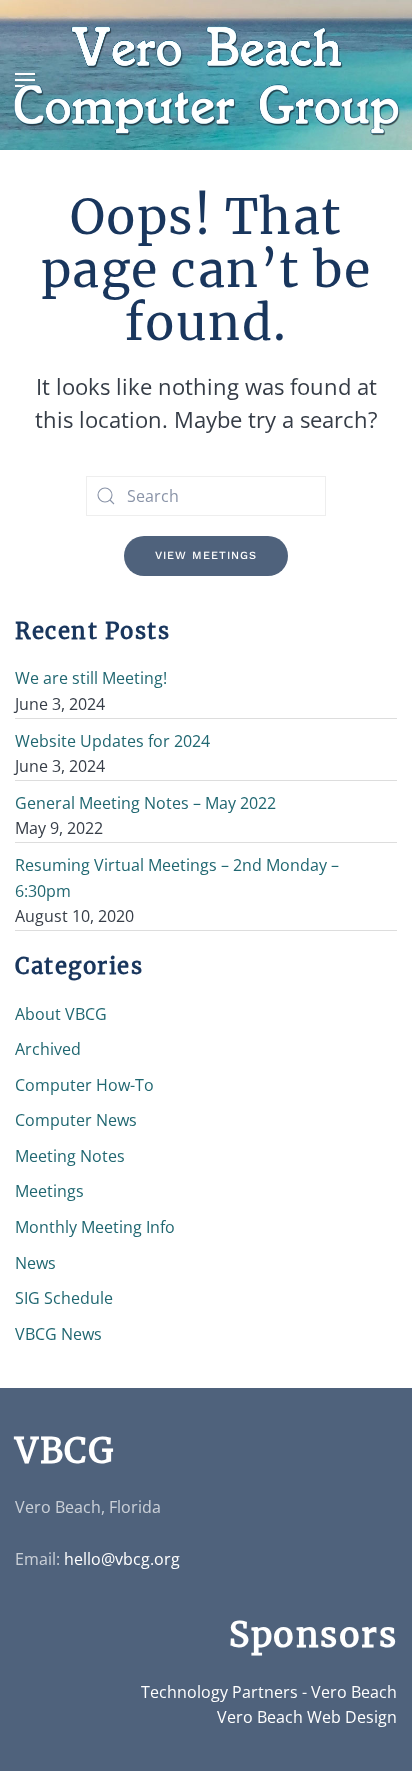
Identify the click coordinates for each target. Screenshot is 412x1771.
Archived (48, 1049)
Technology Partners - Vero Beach (269, 1692)
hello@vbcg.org (122, 1559)
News (35, 1263)
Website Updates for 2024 (112, 741)
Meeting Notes (70, 1156)
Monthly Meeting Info (95, 1227)
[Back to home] (206, 80)
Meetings (49, 1191)
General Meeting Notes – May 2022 (145, 803)
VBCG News (58, 1334)
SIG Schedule (64, 1298)
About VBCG (61, 1014)
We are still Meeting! (91, 678)
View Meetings (206, 555)
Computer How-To (84, 1085)
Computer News (76, 1120)
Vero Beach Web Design (307, 1717)
